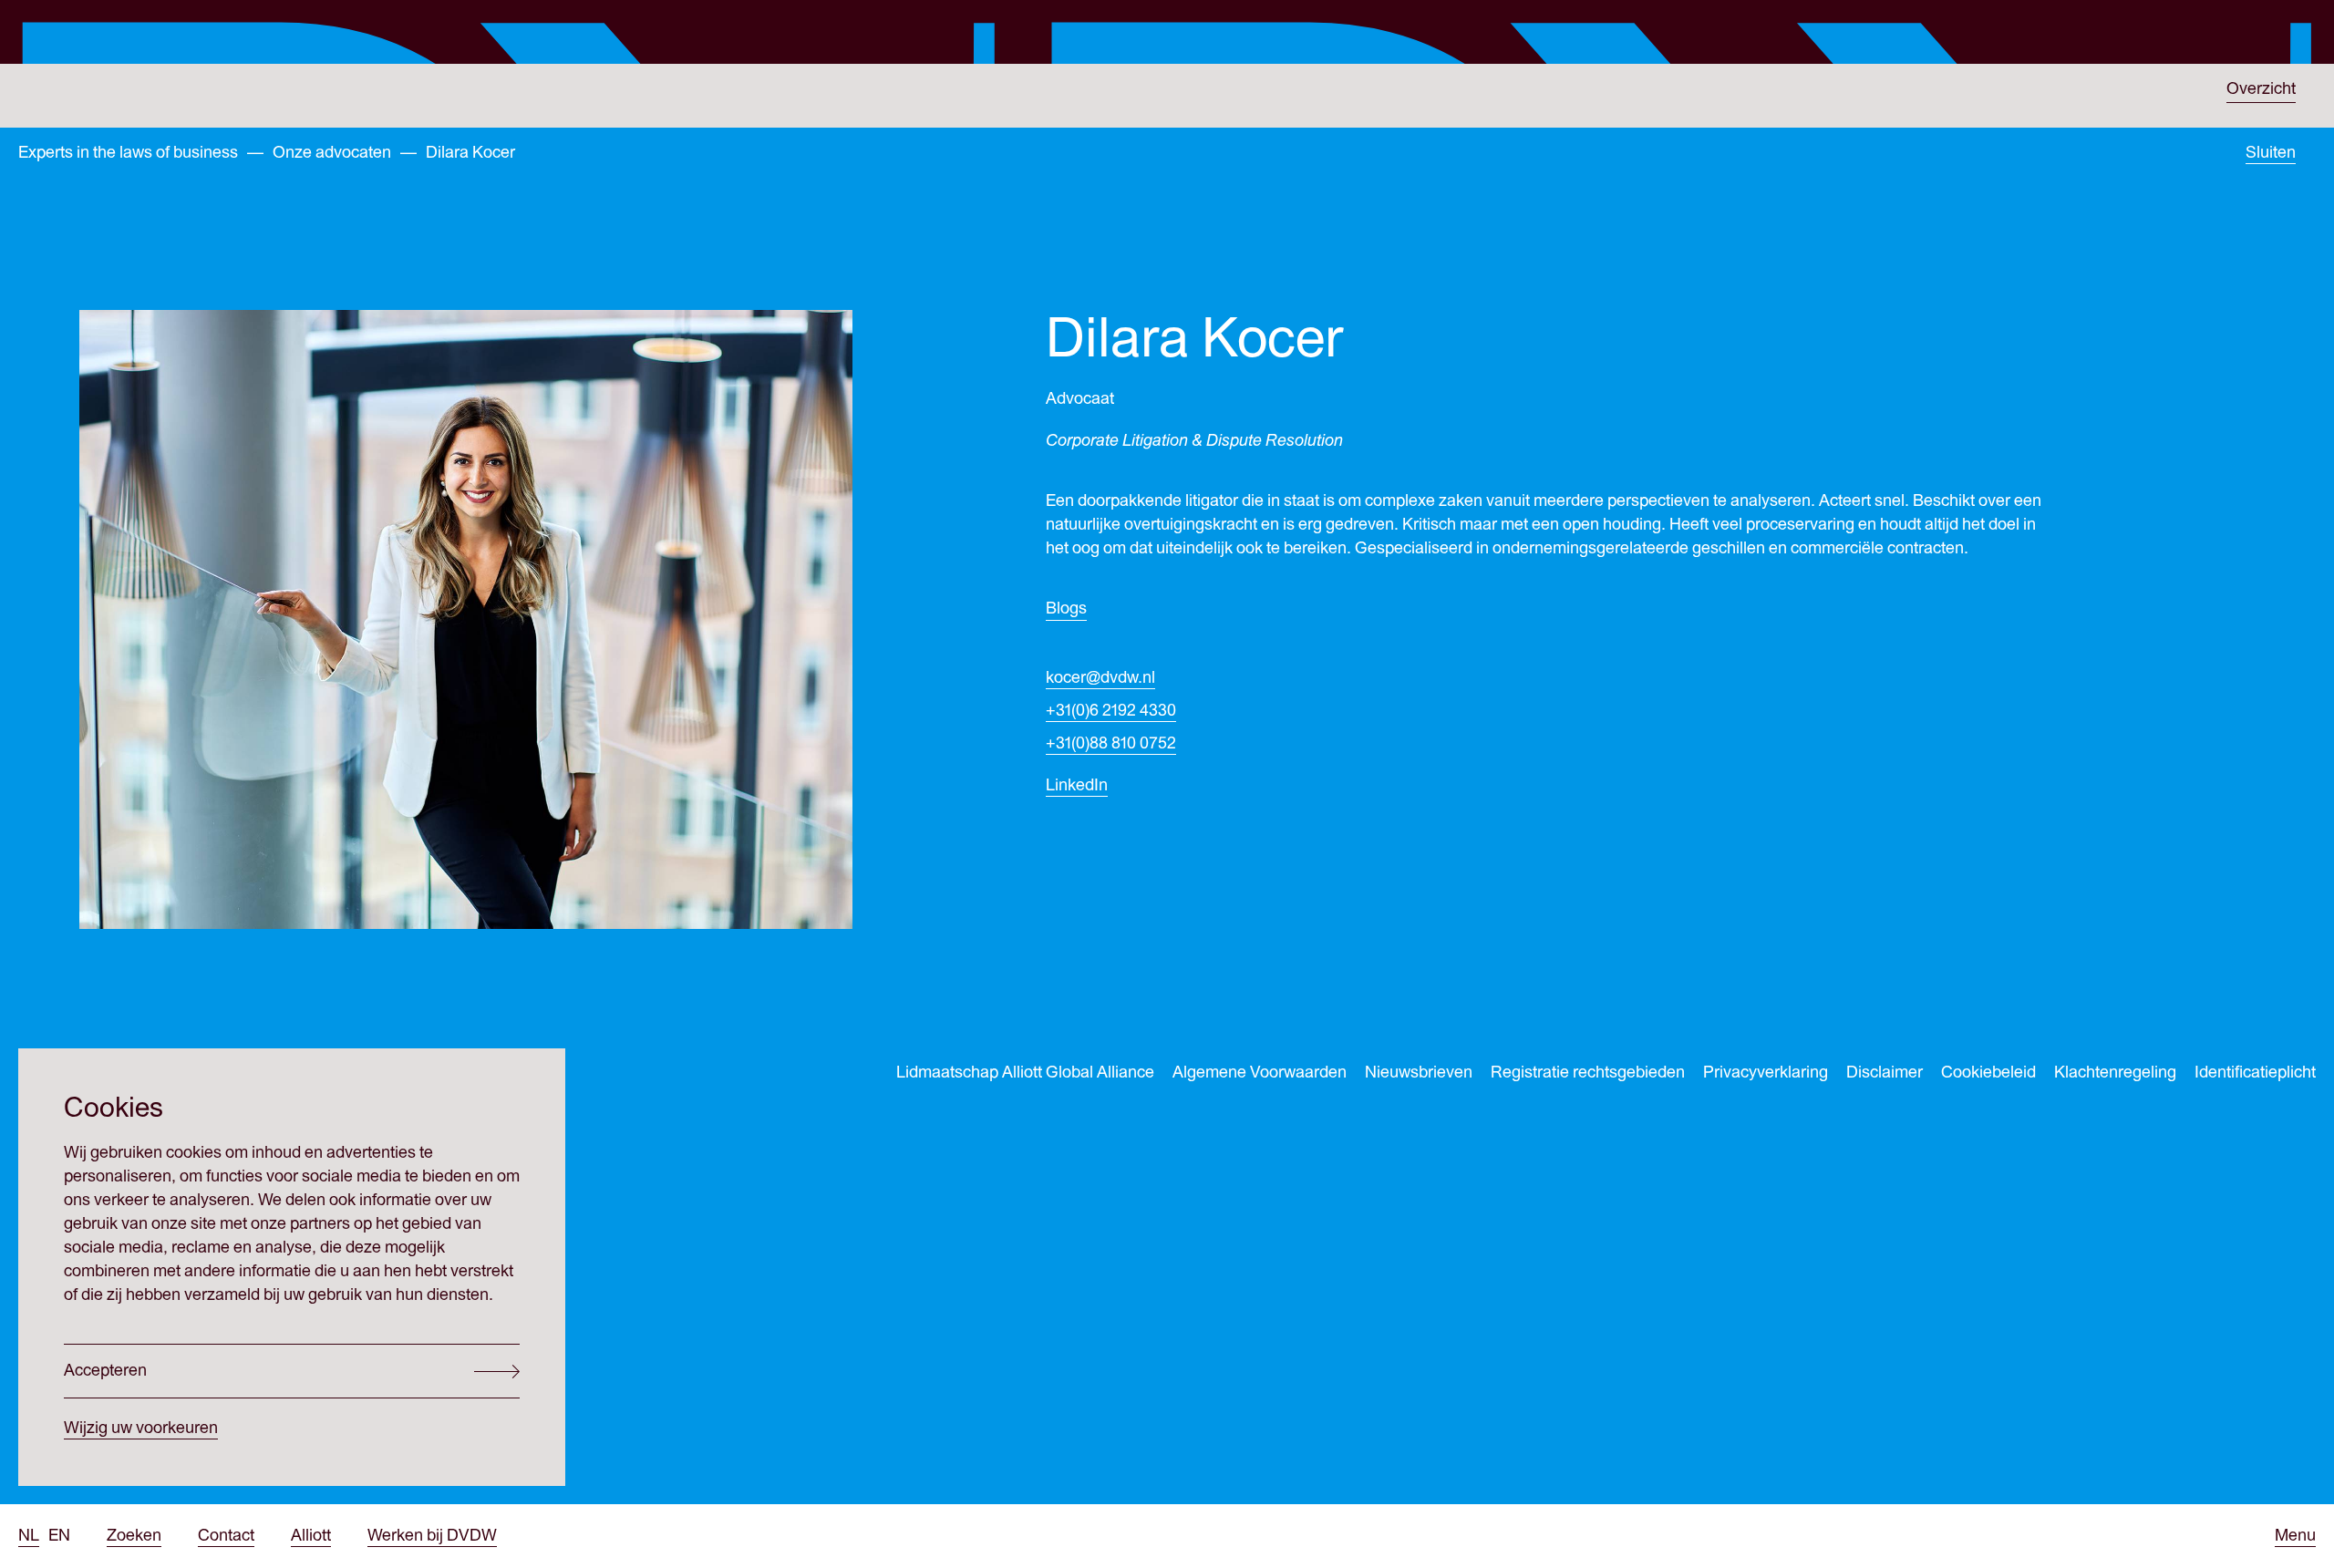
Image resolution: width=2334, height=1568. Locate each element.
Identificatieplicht (2255, 1073)
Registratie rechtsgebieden (1588, 1073)
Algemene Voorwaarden (1260, 1073)
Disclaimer (1885, 1073)
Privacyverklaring (1766, 1073)
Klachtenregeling (2115, 1073)
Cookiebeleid (1988, 1073)
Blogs (1066, 609)
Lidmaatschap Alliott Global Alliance (1025, 1073)
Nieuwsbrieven (1419, 1073)
